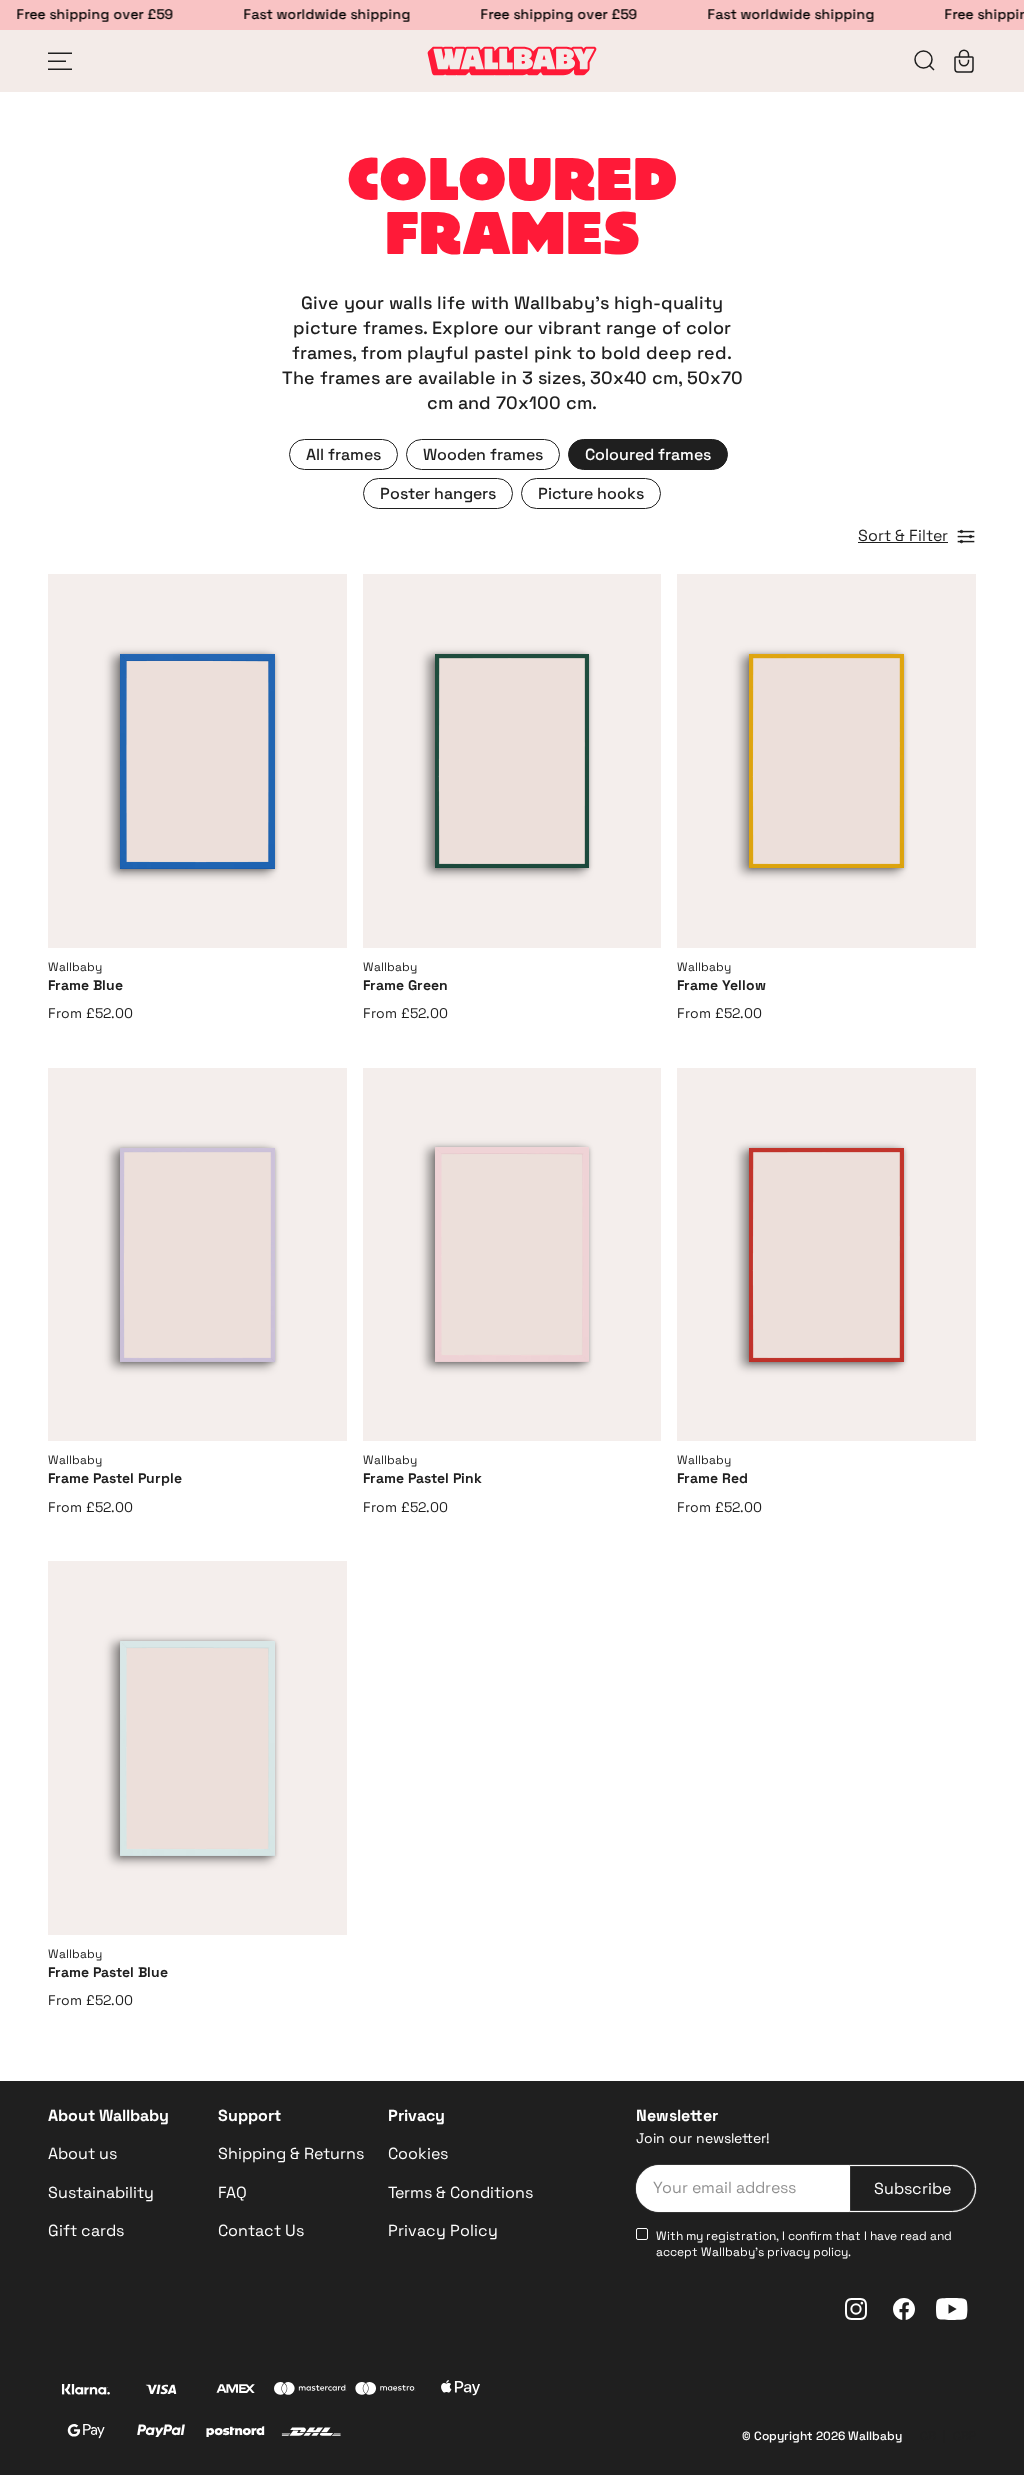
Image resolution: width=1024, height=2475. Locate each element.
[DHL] (311, 2434)
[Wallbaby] (512, 61)
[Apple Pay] (461, 2391)
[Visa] (161, 2391)
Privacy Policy (443, 2230)
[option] (343, 454)
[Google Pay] (85, 2434)
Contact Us (261, 2230)
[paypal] (160, 2433)
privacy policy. (809, 2252)
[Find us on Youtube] (952, 2309)
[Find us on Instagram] (856, 2309)
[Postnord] (235, 2434)
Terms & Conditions (460, 2192)
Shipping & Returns (291, 2153)
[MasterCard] (310, 2391)
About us (82, 2153)
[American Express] (235, 2391)
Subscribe (912, 2188)
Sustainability (101, 2192)
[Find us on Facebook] (904, 2309)
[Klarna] (85, 2391)
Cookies (418, 2153)
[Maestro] (385, 2391)
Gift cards (86, 2230)
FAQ (232, 2192)
